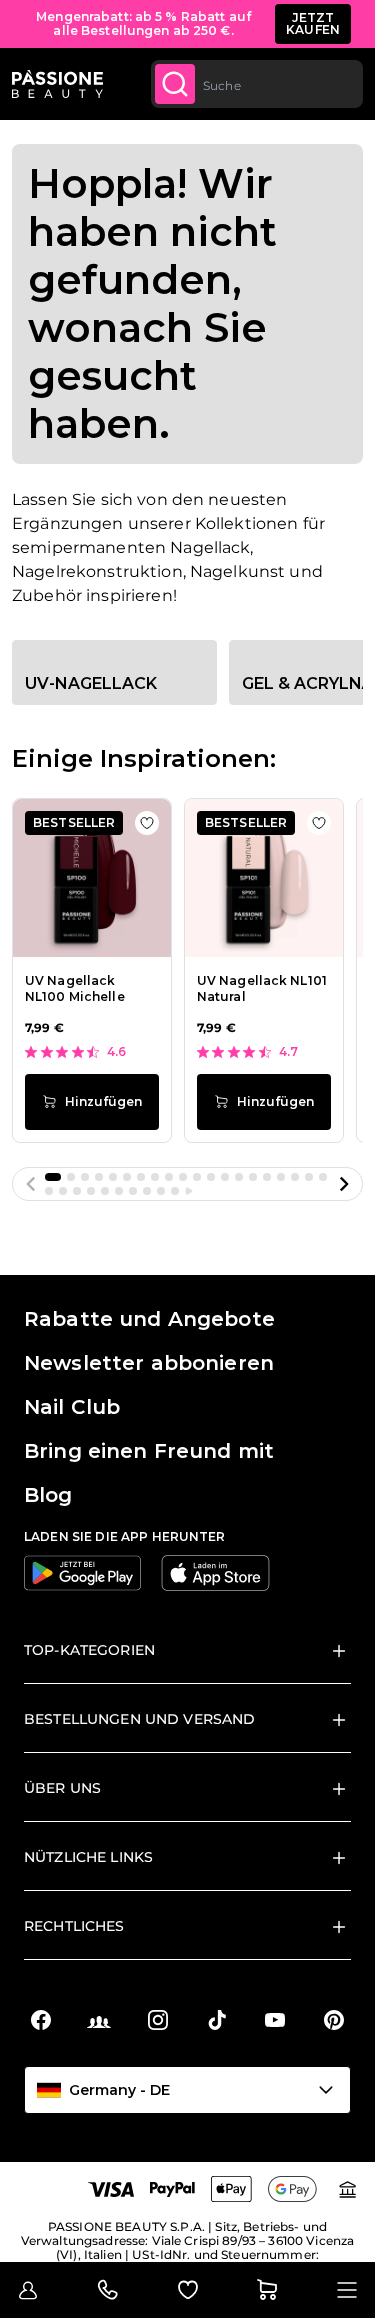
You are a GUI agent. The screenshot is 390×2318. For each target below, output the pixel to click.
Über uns (62, 1788)
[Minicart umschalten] (267, 2290)
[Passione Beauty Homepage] (57, 84)
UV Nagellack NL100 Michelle (75, 989)
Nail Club (72, 1407)
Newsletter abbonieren (149, 1363)
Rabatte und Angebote (149, 1319)
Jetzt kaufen (313, 23)
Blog (48, 1495)
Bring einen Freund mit (149, 1451)
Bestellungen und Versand (139, 1719)
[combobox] (257, 84)
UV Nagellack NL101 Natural (262, 989)
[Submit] (175, 84)
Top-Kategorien (89, 1650)
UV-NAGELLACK (91, 683)
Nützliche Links (88, 1857)
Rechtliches (74, 1926)
